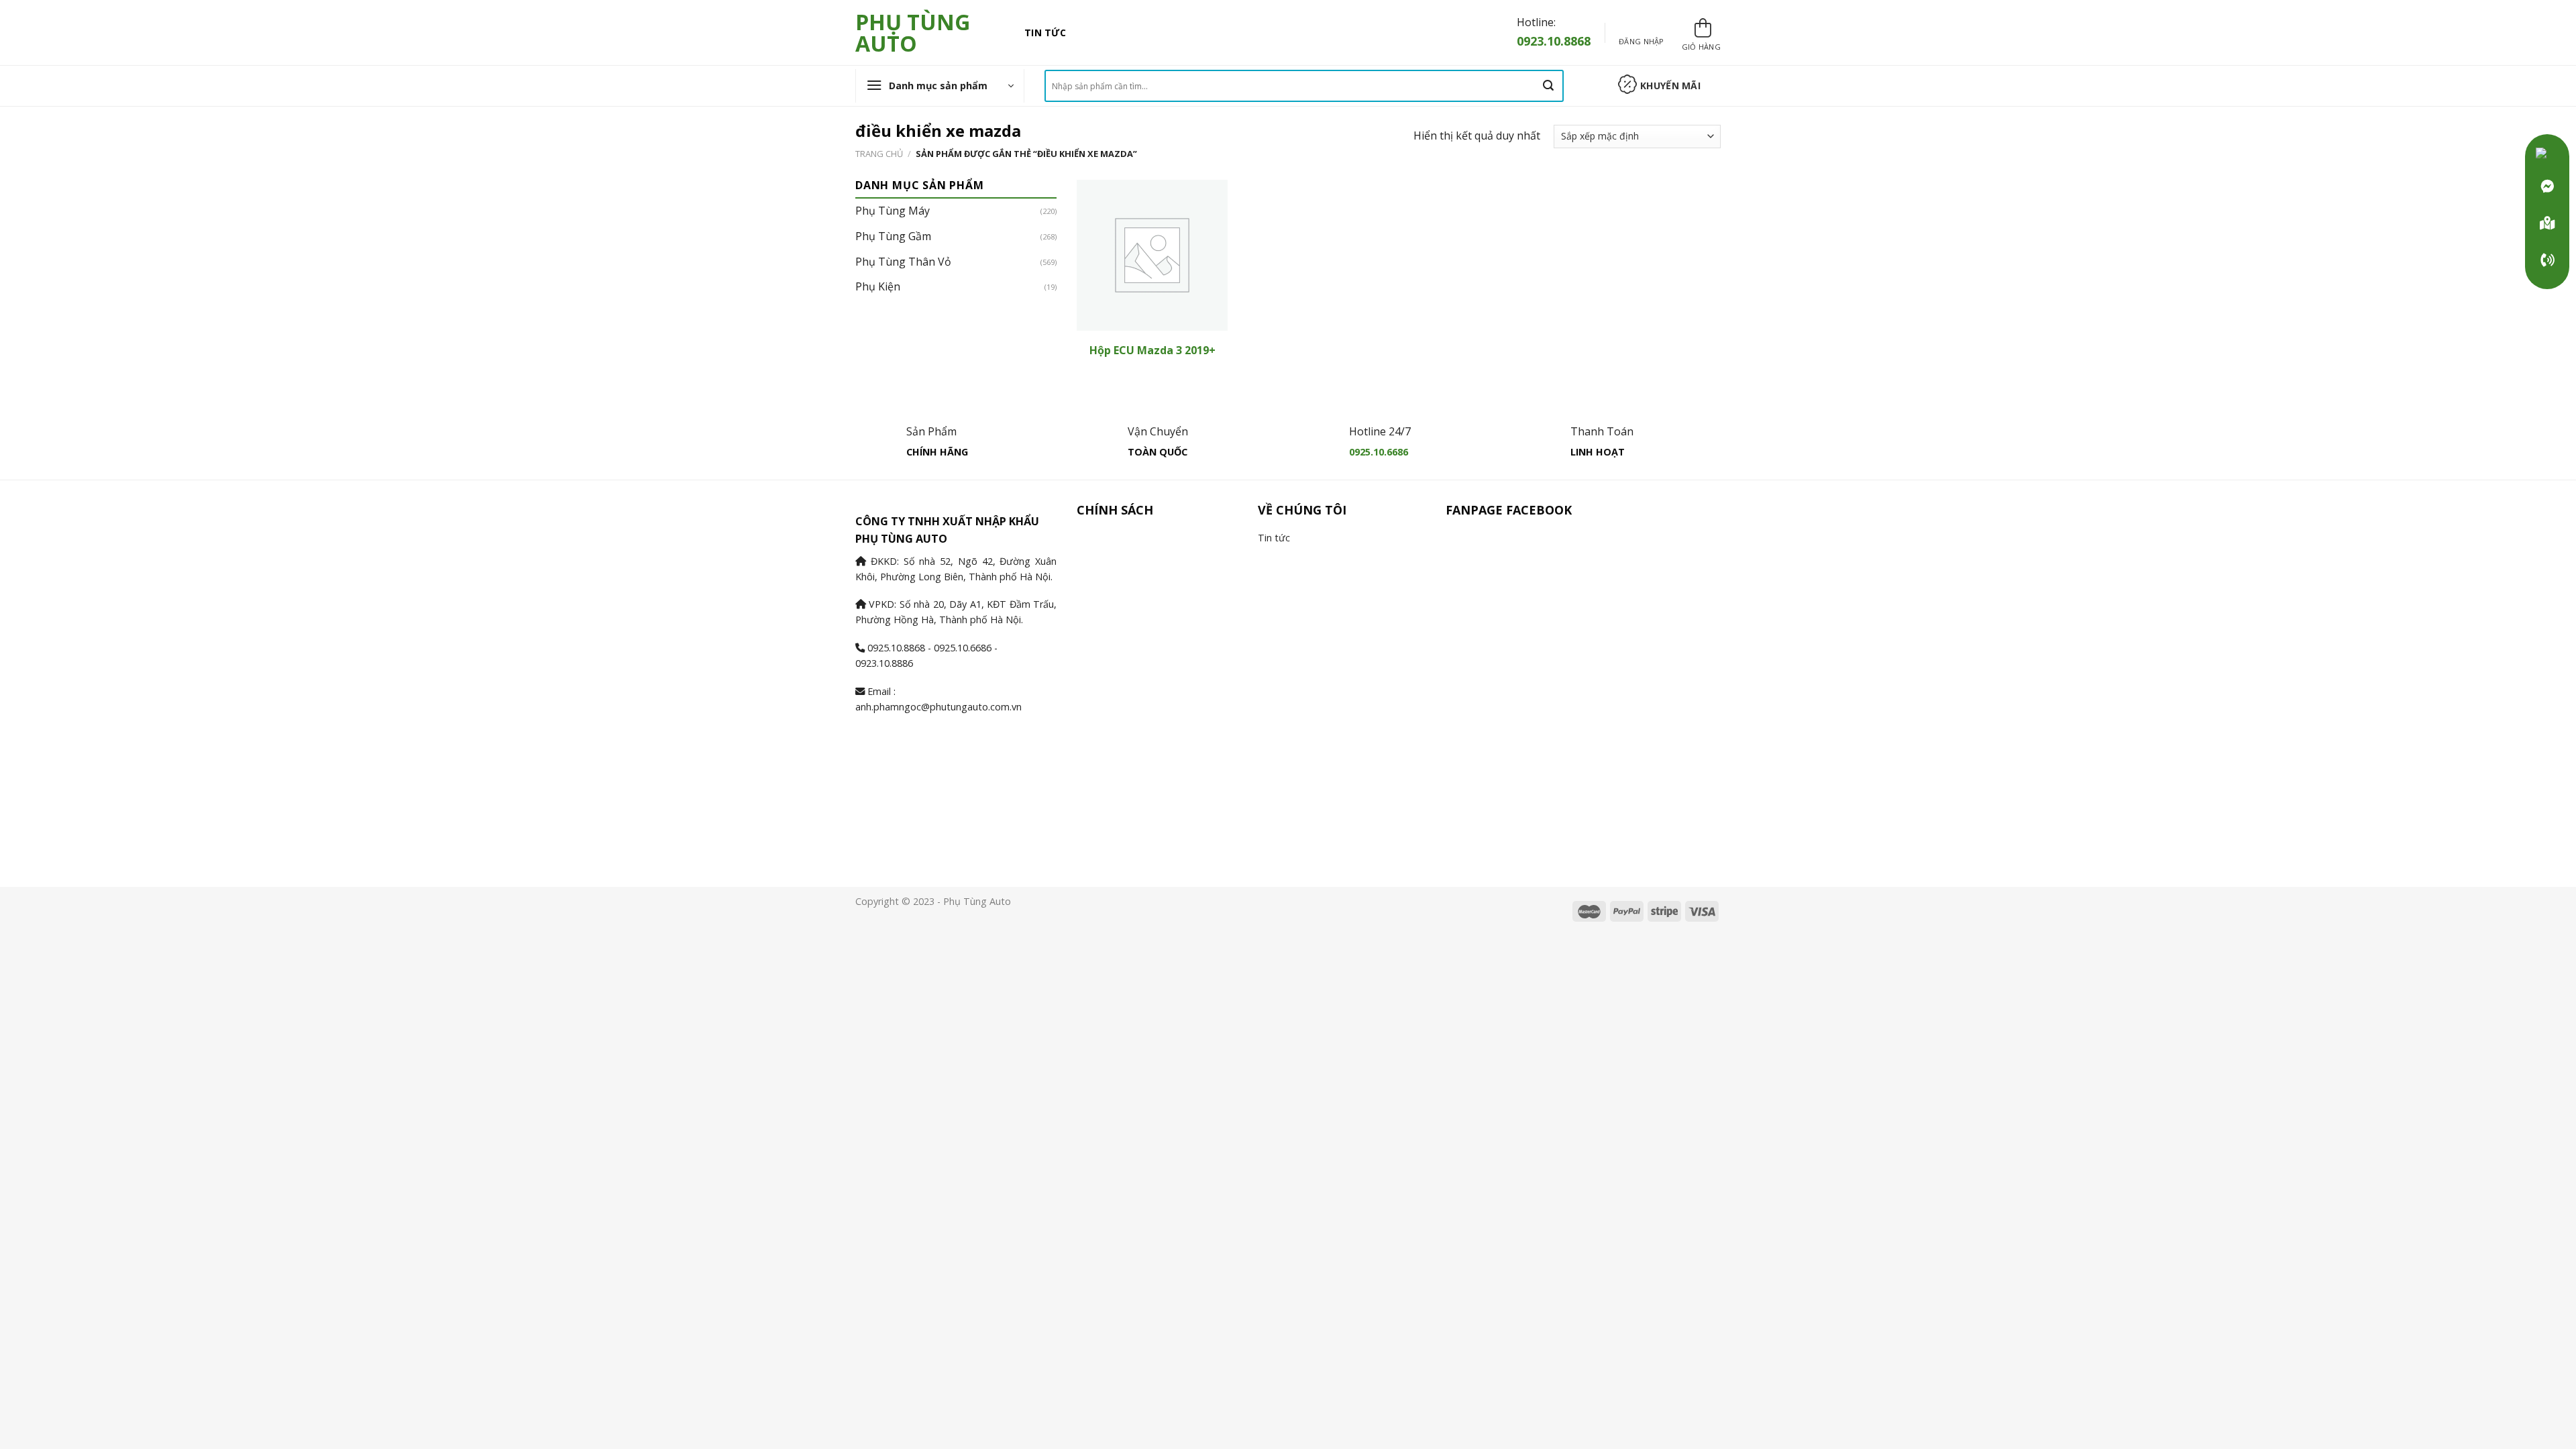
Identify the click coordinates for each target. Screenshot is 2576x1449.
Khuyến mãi (1670, 86)
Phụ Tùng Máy (893, 211)
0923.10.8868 (1554, 41)
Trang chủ (879, 154)
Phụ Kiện (878, 286)
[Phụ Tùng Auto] (2547, 223)
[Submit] (1548, 86)
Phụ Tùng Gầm (893, 236)
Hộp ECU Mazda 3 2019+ (1152, 351)
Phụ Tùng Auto (913, 33)
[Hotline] (2547, 260)
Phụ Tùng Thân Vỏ (903, 262)
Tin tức (1045, 33)
